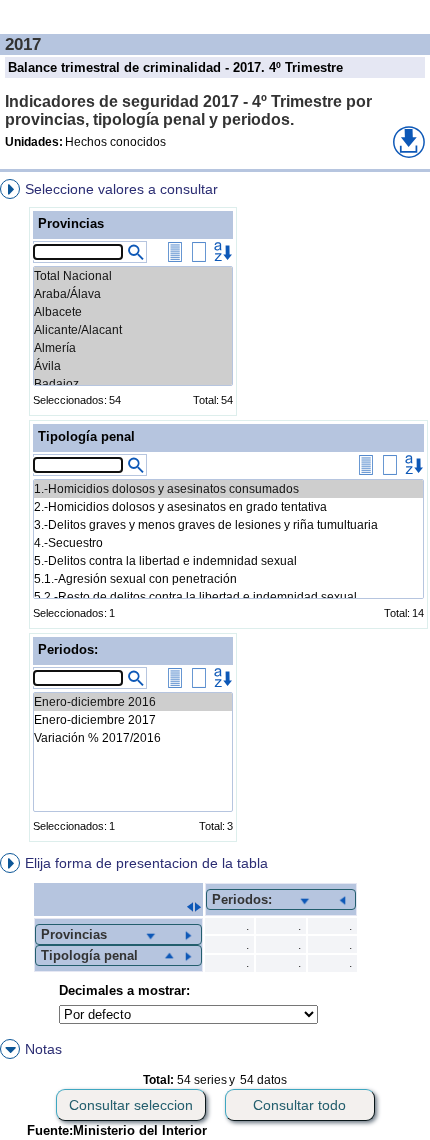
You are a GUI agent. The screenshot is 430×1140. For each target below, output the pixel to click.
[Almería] (133, 348)
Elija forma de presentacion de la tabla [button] (146, 863)
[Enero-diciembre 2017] (133, 720)
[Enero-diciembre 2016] (133, 702)
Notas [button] (43, 1049)
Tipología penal (86, 436)
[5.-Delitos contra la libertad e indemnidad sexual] (228, 561)
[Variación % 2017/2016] (133, 738)
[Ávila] (133, 366)
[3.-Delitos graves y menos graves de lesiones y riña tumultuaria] (228, 525)
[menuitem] (215, 514)
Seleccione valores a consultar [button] (121, 189)
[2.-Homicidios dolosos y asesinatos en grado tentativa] (228, 507)
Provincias (71, 223)
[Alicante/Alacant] (133, 330)
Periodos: (68, 649)
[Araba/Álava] (133, 294)
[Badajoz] (133, 384)
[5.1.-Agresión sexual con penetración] (228, 579)
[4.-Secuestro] (228, 543)
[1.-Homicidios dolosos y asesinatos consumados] (228, 489)
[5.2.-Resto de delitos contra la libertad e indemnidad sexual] (228, 597)
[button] (409, 142)
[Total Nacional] (133, 276)
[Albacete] (133, 312)
